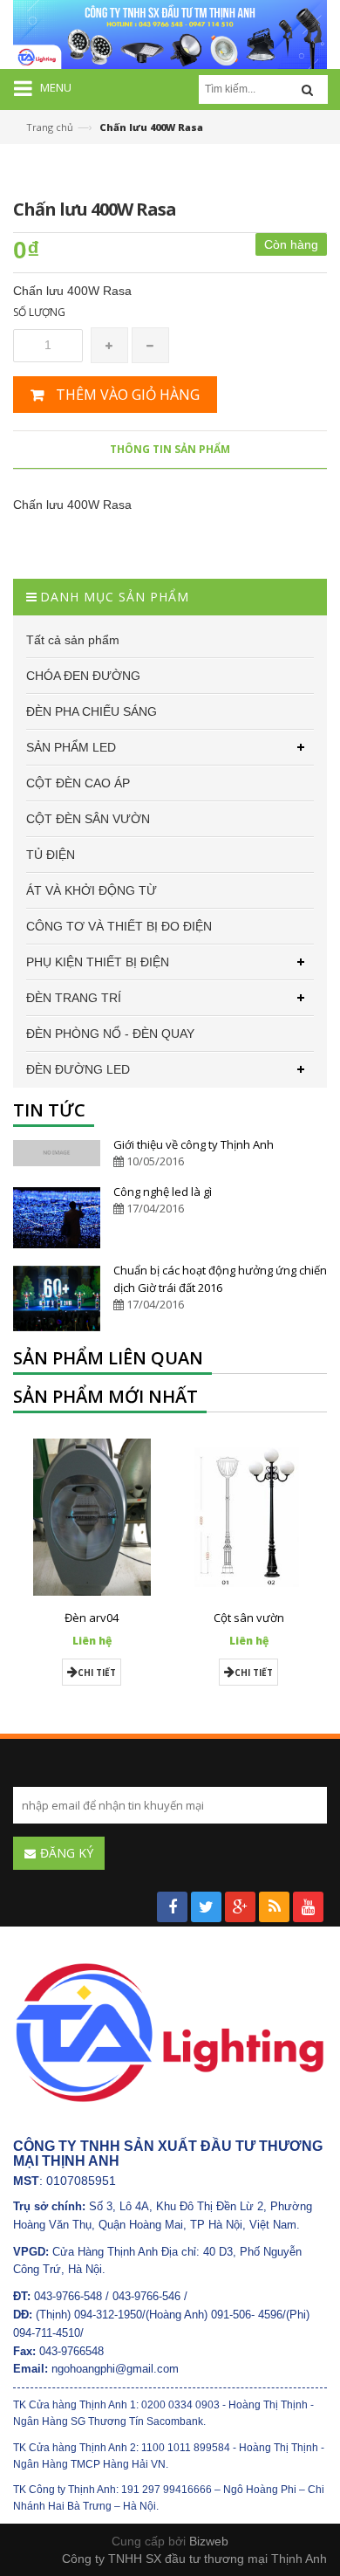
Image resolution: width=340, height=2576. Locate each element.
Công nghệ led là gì (163, 1192)
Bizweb (209, 2541)
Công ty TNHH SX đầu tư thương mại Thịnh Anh (194, 2559)
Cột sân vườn (249, 1618)
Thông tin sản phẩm (170, 449)
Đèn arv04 (92, 1618)
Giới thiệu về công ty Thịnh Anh (194, 1144)
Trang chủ (50, 127)
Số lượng (39, 312)
